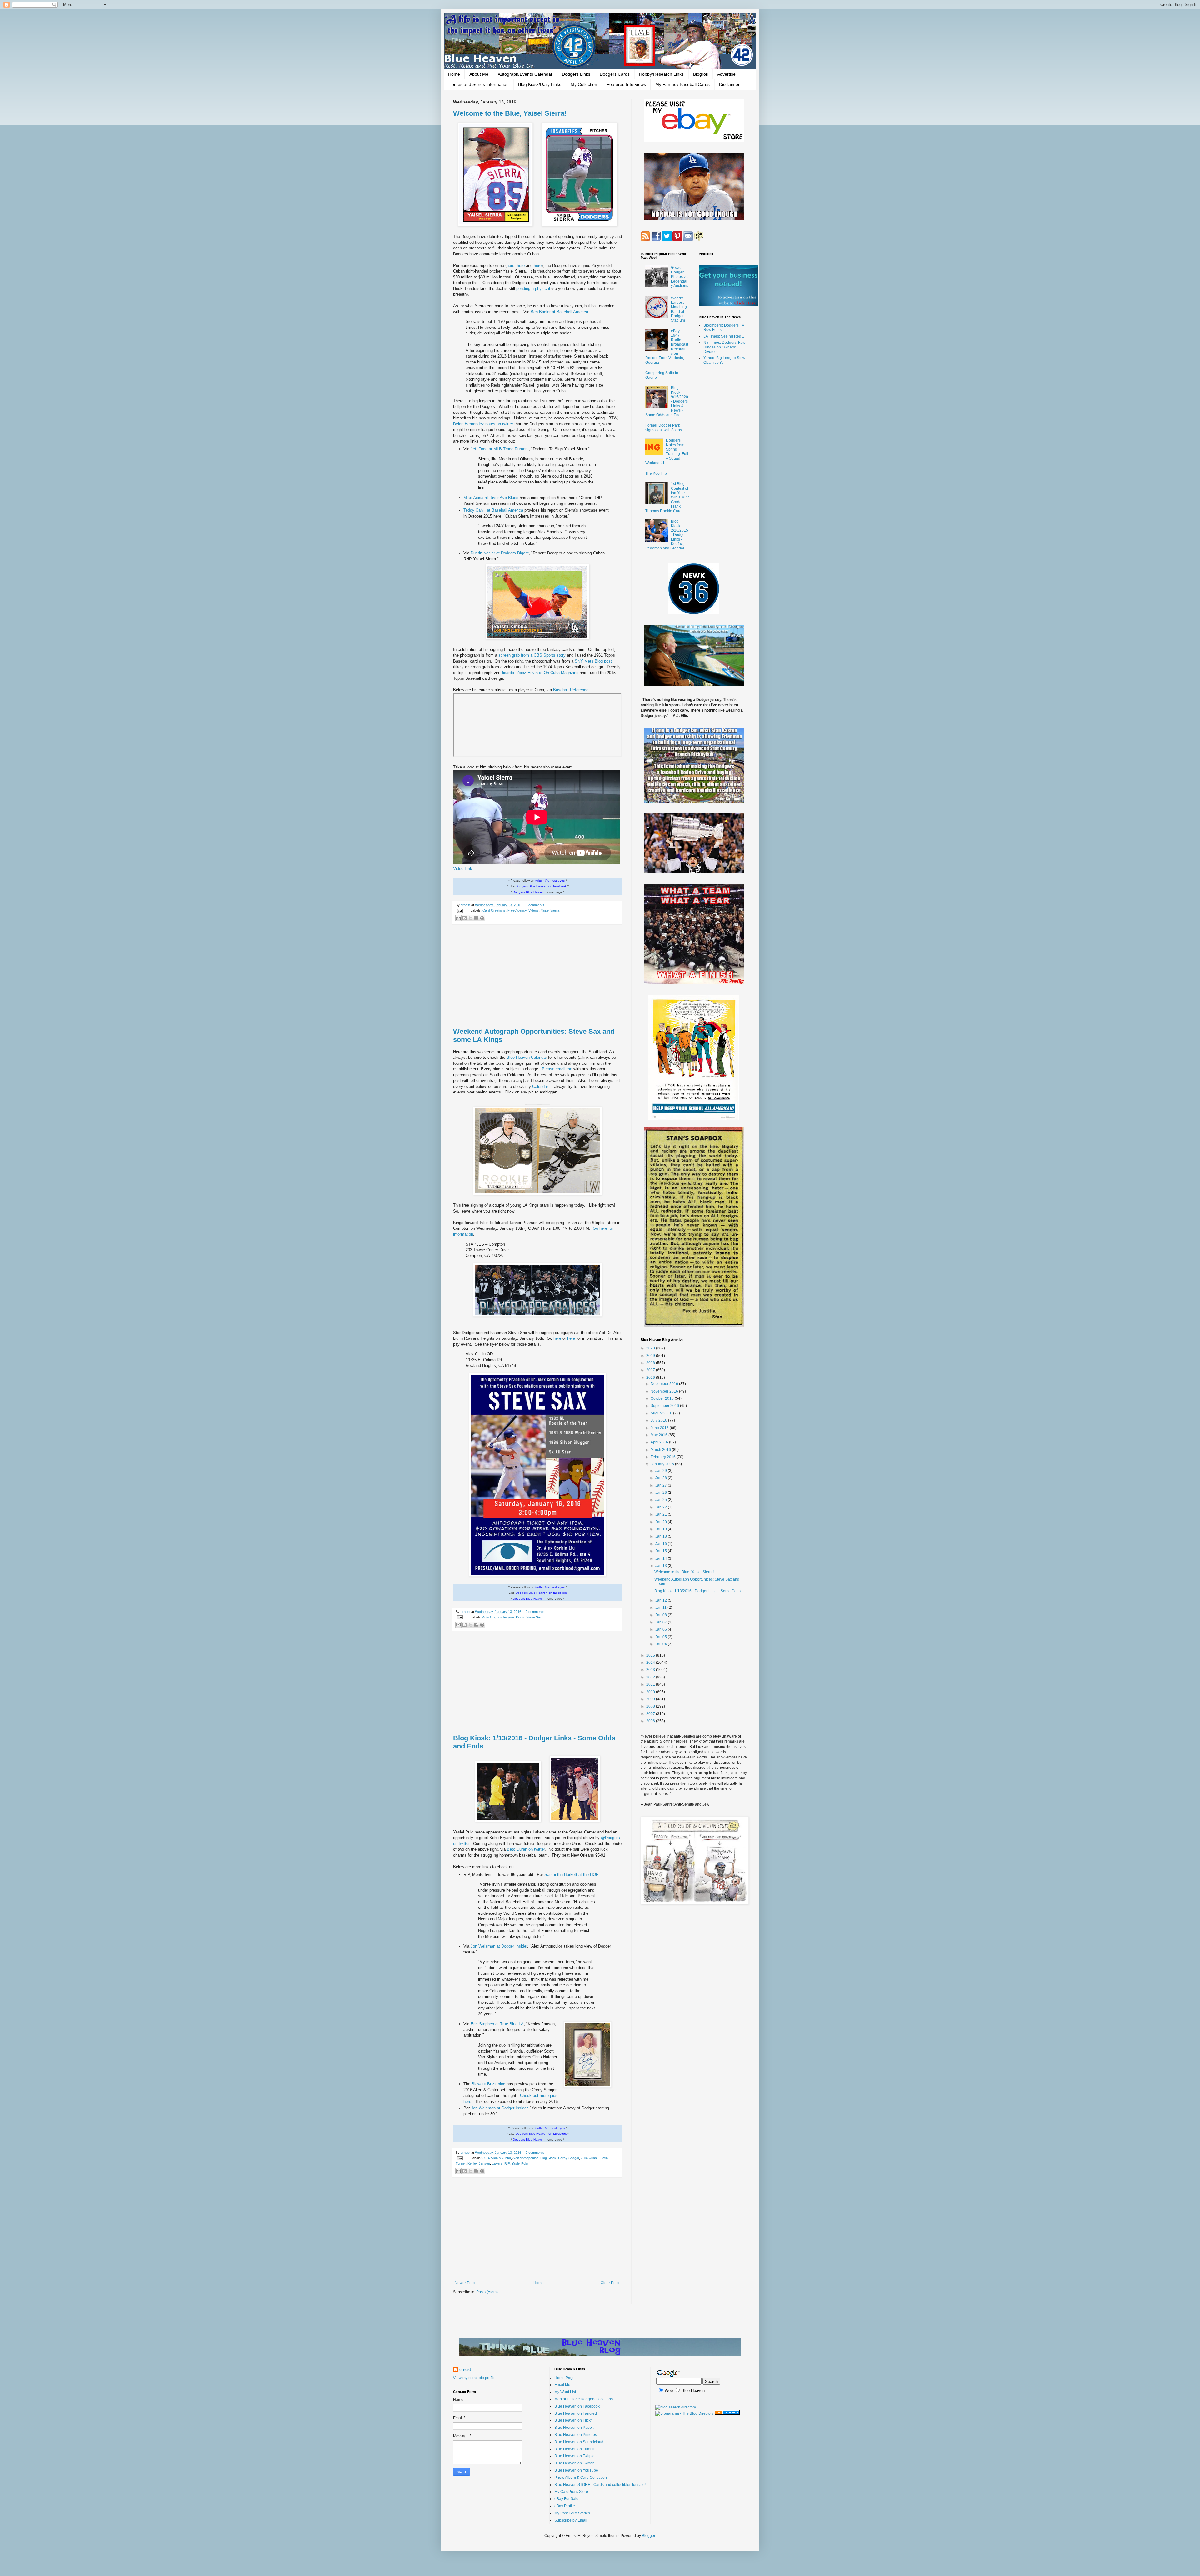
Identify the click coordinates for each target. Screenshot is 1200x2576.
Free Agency (517, 910)
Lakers (497, 2163)
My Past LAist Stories (572, 2513)
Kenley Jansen (479, 2163)
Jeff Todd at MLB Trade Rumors (500, 449)
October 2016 (663, 1398)
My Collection (584, 84)
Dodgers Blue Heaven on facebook (541, 886)
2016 (651, 1378)
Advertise (726, 74)
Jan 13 (662, 1566)
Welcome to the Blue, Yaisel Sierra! (510, 113)
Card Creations (494, 910)
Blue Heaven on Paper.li (575, 2428)
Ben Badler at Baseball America (559, 312)
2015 (651, 1655)
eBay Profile (565, 2506)
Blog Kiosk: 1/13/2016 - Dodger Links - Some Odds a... (700, 1591)
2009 (651, 1699)
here (510, 265)
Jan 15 (662, 1551)
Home (454, 74)
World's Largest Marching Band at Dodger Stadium (679, 309)
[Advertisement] (537, 976)
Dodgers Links (576, 74)
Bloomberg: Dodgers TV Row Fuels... (724, 328)
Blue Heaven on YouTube (576, 2470)
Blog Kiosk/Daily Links (540, 84)
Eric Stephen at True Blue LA (497, 2024)
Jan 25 (662, 1500)
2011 (651, 1684)
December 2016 (665, 1384)
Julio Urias (589, 2158)
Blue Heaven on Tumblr (575, 2449)
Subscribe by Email (571, 2520)
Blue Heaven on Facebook (577, 2406)
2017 (651, 1370)
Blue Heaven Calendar (527, 1057)
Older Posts (610, 2283)
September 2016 (665, 1406)
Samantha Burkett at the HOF (571, 1875)
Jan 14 (662, 1558)
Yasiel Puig (520, 2163)
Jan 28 (662, 1478)
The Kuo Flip (656, 473)
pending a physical (534, 289)
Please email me (558, 1069)
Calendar (540, 1086)
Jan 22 (662, 1507)
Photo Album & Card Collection (581, 2478)
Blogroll (700, 74)
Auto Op (488, 1617)
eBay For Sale (566, 2499)
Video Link (463, 869)
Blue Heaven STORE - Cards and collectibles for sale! (600, 2485)
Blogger (648, 2536)
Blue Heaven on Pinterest (576, 2435)
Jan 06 (662, 1629)
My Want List (565, 2392)
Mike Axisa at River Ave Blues (492, 498)
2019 (651, 1356)
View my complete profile (474, 2378)
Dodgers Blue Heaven (529, 892)
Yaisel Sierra (550, 910)
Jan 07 (662, 1622)
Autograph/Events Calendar (525, 74)
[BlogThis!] (464, 918)
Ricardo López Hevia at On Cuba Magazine (540, 673)
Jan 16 (662, 1544)
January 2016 (663, 1464)
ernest (466, 905)
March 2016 (661, 1450)
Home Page (565, 2378)
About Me (479, 74)
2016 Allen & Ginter (497, 2158)
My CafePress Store (571, 2492)
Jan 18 (662, 1536)
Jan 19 (662, 1529)
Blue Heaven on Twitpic (574, 2456)
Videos (534, 910)
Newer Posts (465, 2283)
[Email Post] (460, 910)
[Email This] (458, 918)
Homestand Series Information (479, 84)
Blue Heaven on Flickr (573, 2420)
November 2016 (665, 1391)
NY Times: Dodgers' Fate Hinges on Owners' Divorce (725, 347)
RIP (507, 2163)
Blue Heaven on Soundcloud (579, 2442)
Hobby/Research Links (661, 74)
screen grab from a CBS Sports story (533, 655)
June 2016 (660, 1428)
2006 (651, 1721)
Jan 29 (662, 1471)
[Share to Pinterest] (482, 918)
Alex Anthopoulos (525, 2158)
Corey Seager (569, 2158)
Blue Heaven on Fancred (576, 2413)
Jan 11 (661, 1608)
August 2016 (662, 1413)
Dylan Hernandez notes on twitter (484, 424)
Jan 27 (662, 1485)
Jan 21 (662, 1514)
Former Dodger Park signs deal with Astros (664, 428)
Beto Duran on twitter (526, 1849)
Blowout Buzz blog (489, 2084)
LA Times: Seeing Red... (724, 336)
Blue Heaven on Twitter (574, 2463)
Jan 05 (662, 1637)
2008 (651, 1706)
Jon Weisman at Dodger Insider (499, 1946)
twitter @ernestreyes (550, 880)
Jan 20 (662, 1522)
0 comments (535, 905)
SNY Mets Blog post (593, 661)
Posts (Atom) (487, 2292)
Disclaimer (729, 84)
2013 (651, 1670)
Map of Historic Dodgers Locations (584, 2399)
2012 (651, 1677)
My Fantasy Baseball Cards (682, 84)
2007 (651, 1714)
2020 (651, 1348)
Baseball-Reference (571, 690)
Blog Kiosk (548, 2158)
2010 (651, 1692)
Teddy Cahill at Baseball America (494, 510)
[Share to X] (470, 918)
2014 (651, 1663)
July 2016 (659, 1420)
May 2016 (660, 1435)
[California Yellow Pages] (727, 2413)
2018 (651, 1363)
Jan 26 (662, 1493)
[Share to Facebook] (476, 918)
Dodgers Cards (615, 74)
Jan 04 (662, 1644)
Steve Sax (534, 1617)
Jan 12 (662, 1600)
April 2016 (660, 1442)
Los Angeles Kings (510, 1617)
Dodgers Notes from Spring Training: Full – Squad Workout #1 (667, 452)
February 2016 (664, 1457)
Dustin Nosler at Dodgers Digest (500, 553)
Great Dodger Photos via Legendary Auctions (680, 277)
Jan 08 (662, 1615)
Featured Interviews (626, 84)
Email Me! (563, 2385)
